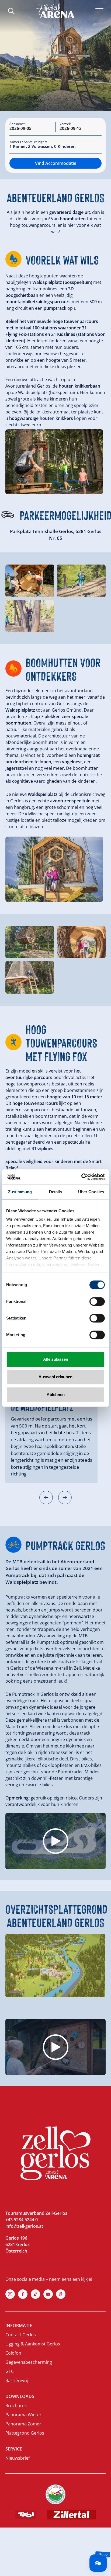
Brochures (16, 2406)
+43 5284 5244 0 (22, 2220)
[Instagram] (10, 2294)
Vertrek (65, 124)
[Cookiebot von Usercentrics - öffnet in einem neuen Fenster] (81, 1177)
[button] (46, 1498)
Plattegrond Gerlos (25, 2433)
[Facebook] (23, 2294)
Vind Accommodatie (56, 163)
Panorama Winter (23, 2415)
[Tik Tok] (35, 2294)
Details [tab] (56, 1192)
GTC (10, 2371)
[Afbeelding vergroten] (54, 462)
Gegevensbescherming (29, 2362)
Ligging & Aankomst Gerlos (33, 2344)
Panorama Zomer (23, 2424)
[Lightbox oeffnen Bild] (30, 581)
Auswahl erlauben (55, 1377)
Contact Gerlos (21, 2335)
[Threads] (61, 2294)
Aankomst (17, 124)
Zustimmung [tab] (20, 1192)
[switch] (97, 1301)
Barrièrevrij (17, 2380)
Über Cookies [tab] (91, 1192)
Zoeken (11, 11)
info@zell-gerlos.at (24, 2226)
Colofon (13, 2353)
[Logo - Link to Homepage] (55, 11)
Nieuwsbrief (18, 2458)
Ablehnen (56, 1395)
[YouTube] (48, 2294)
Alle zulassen (56, 1359)
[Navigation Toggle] (100, 11)
